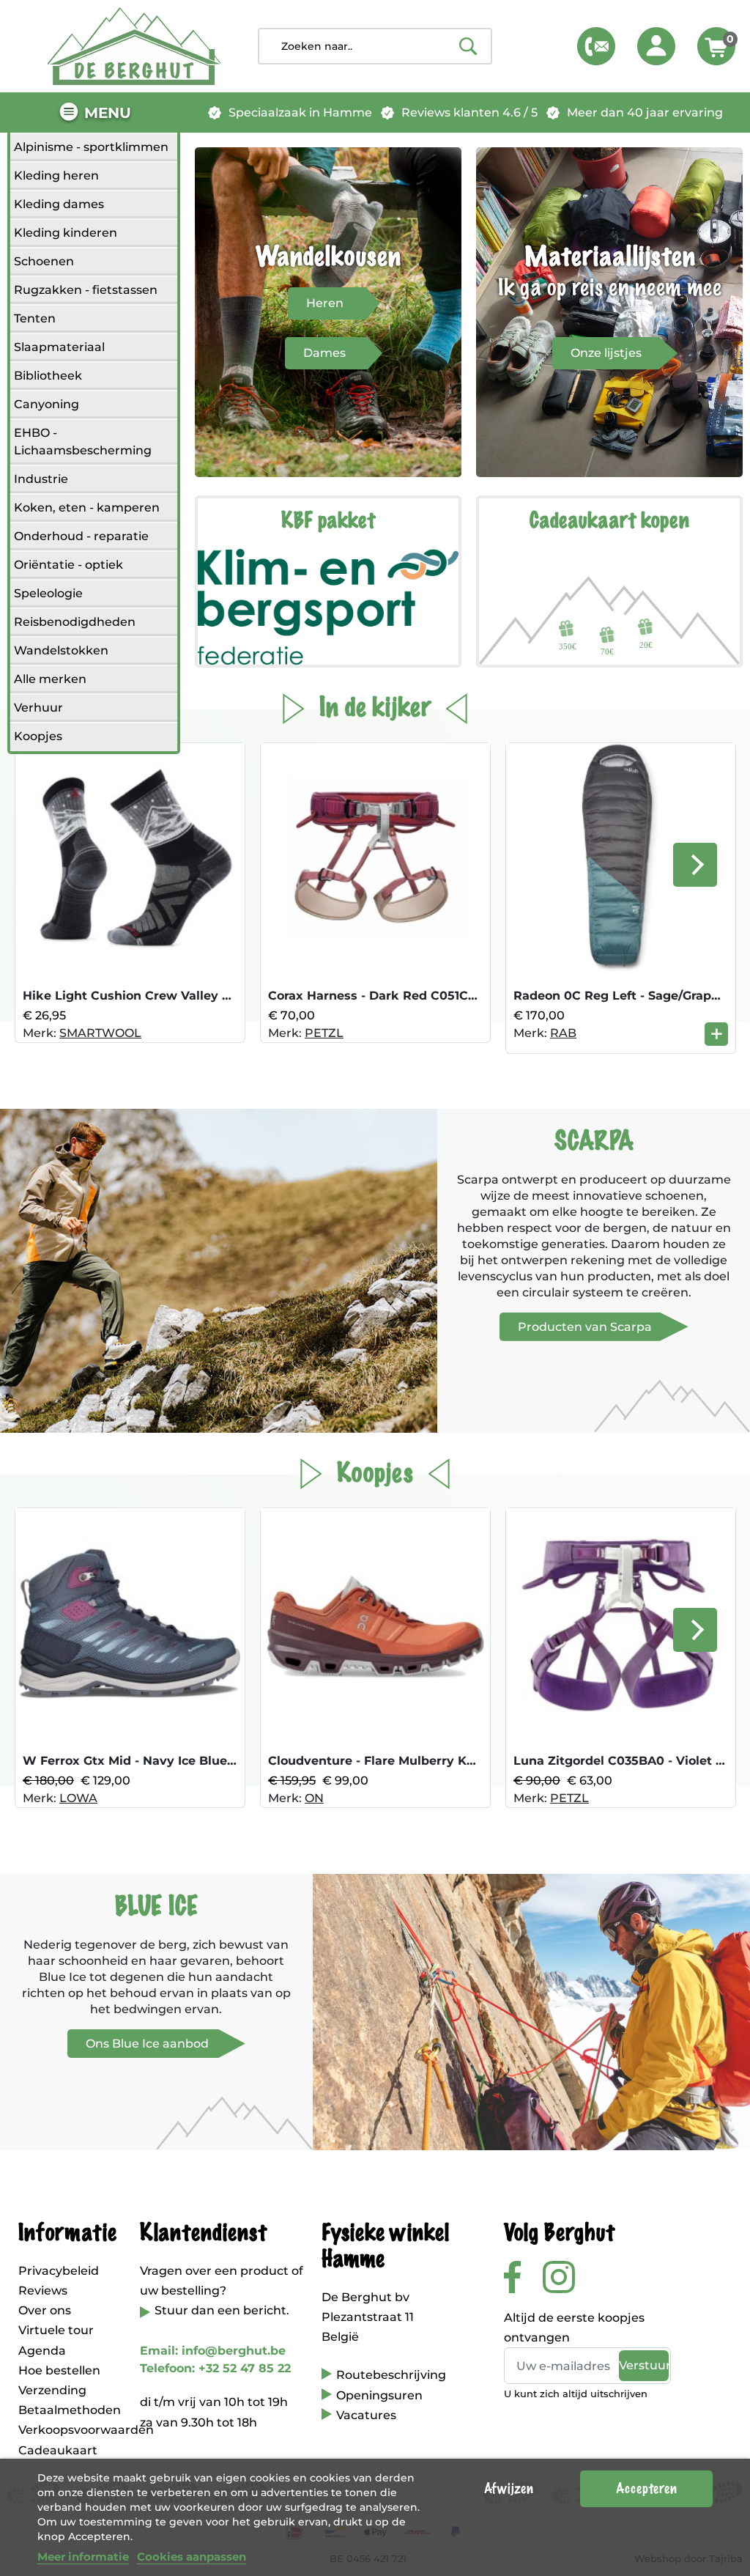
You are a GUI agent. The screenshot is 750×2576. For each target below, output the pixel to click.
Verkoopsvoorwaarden (86, 2430)
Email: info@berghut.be (213, 2351)
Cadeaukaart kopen (609, 521)
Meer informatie (83, 2557)
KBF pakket (328, 521)
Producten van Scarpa (585, 1327)
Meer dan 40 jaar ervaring (645, 112)
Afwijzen (509, 2489)
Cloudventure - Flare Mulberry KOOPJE (389, 1761)
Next (695, 865)
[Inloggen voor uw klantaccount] (656, 46)
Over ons (45, 2310)
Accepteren (646, 2489)
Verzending (52, 2390)
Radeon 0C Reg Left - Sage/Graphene (628, 996)
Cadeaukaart (58, 2450)
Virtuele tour (56, 2330)
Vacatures (366, 2415)
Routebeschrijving (391, 2375)
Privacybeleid (59, 2271)
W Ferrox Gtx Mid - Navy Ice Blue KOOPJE (153, 1761)
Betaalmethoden (70, 2410)
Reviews (43, 2291)
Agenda (42, 2351)
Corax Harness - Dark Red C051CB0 (376, 996)
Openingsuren (379, 2395)
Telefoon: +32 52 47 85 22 (215, 2368)
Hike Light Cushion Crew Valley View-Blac (153, 996)
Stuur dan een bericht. (222, 2310)
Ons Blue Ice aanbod (147, 2044)
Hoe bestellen (59, 2370)
